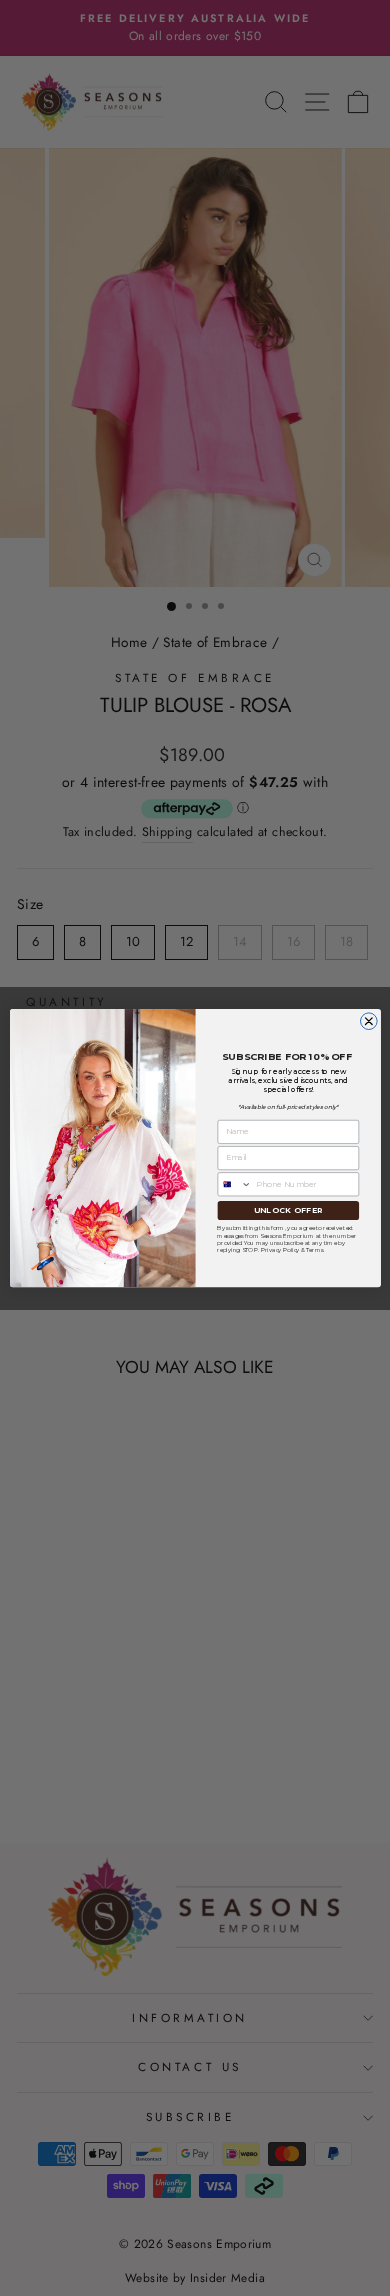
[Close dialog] (368, 1021)
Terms (314, 1249)
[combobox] (234, 1184)
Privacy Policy (279, 1249)
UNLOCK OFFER (287, 1209)
